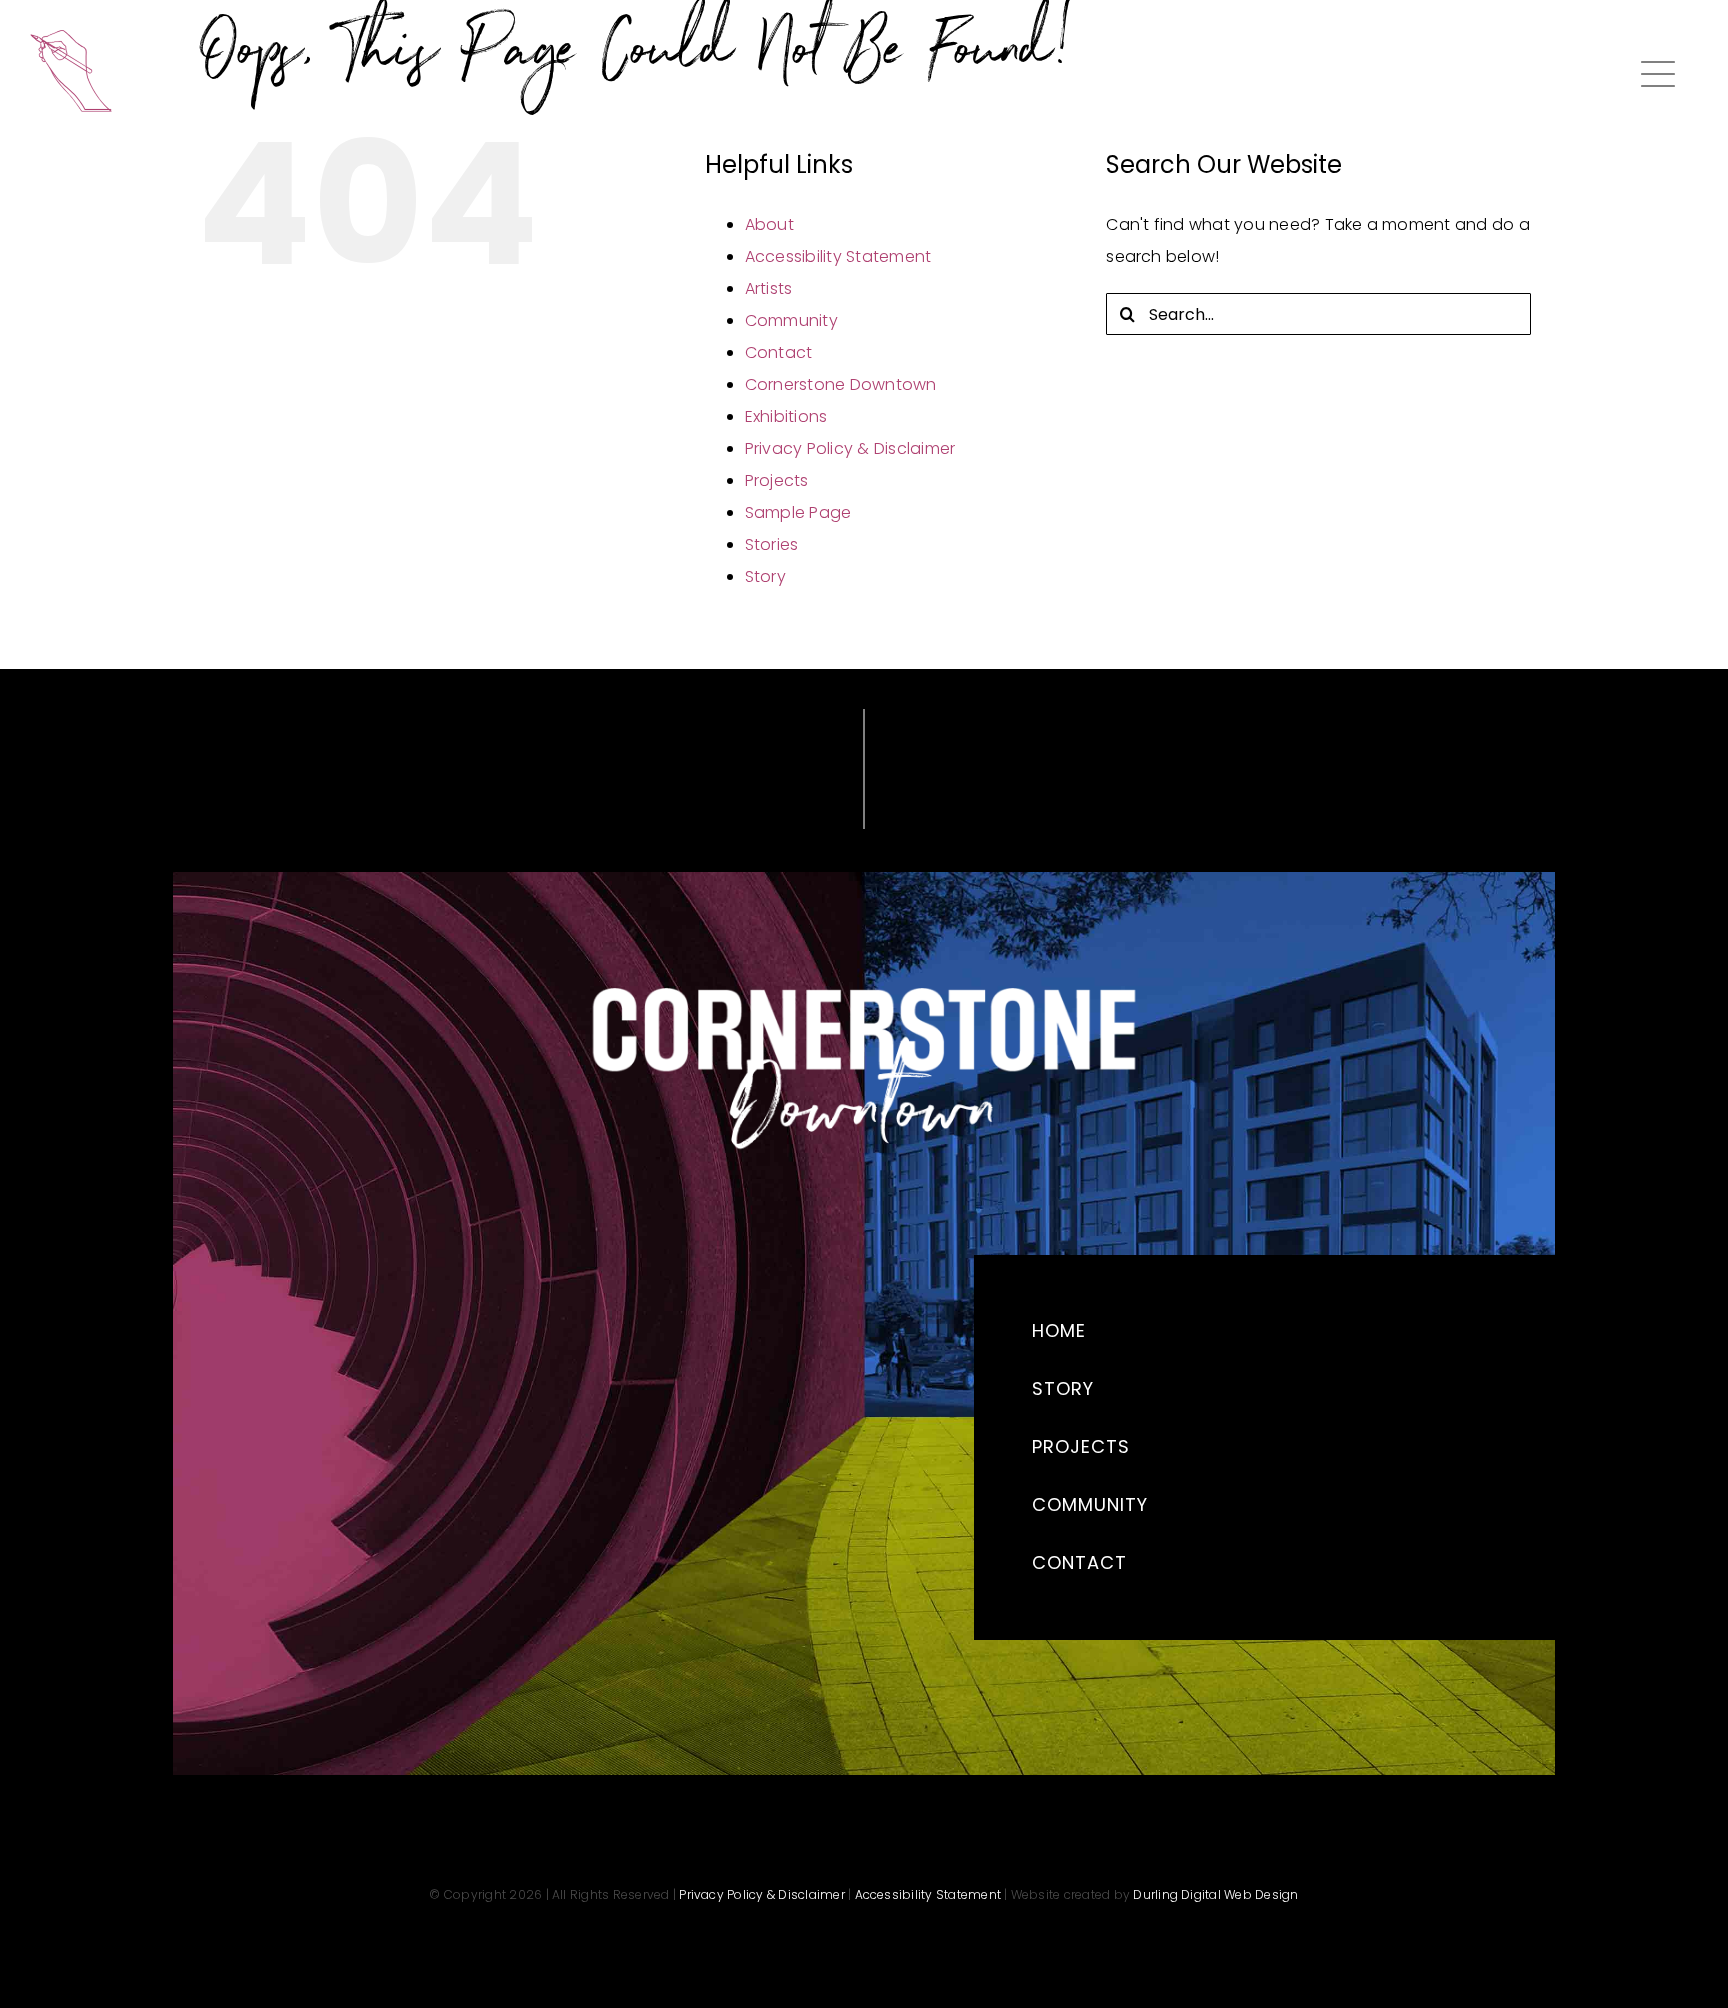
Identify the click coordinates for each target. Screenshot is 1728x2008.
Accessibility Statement (838, 256)
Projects (777, 480)
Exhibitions (786, 416)
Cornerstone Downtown (841, 384)
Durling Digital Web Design (1215, 1894)
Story (765, 576)
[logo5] (71, 37)
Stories (772, 544)
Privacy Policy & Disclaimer (850, 448)
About (769, 224)
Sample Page (798, 512)
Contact (779, 352)
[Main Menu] (1658, 74)
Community (791, 320)
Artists (769, 288)
